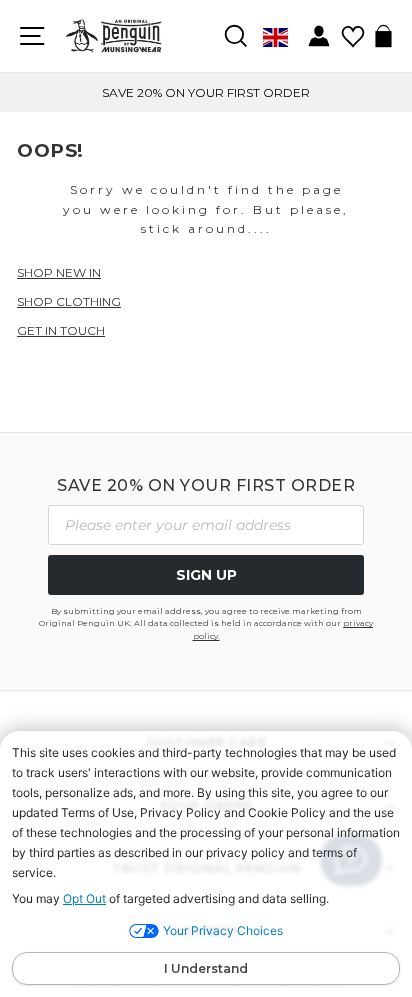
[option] (206, 92)
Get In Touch (61, 330)
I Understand (206, 968)
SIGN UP (206, 575)
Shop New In (59, 272)
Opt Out (84, 898)
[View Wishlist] (352, 29)
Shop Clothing (69, 301)
